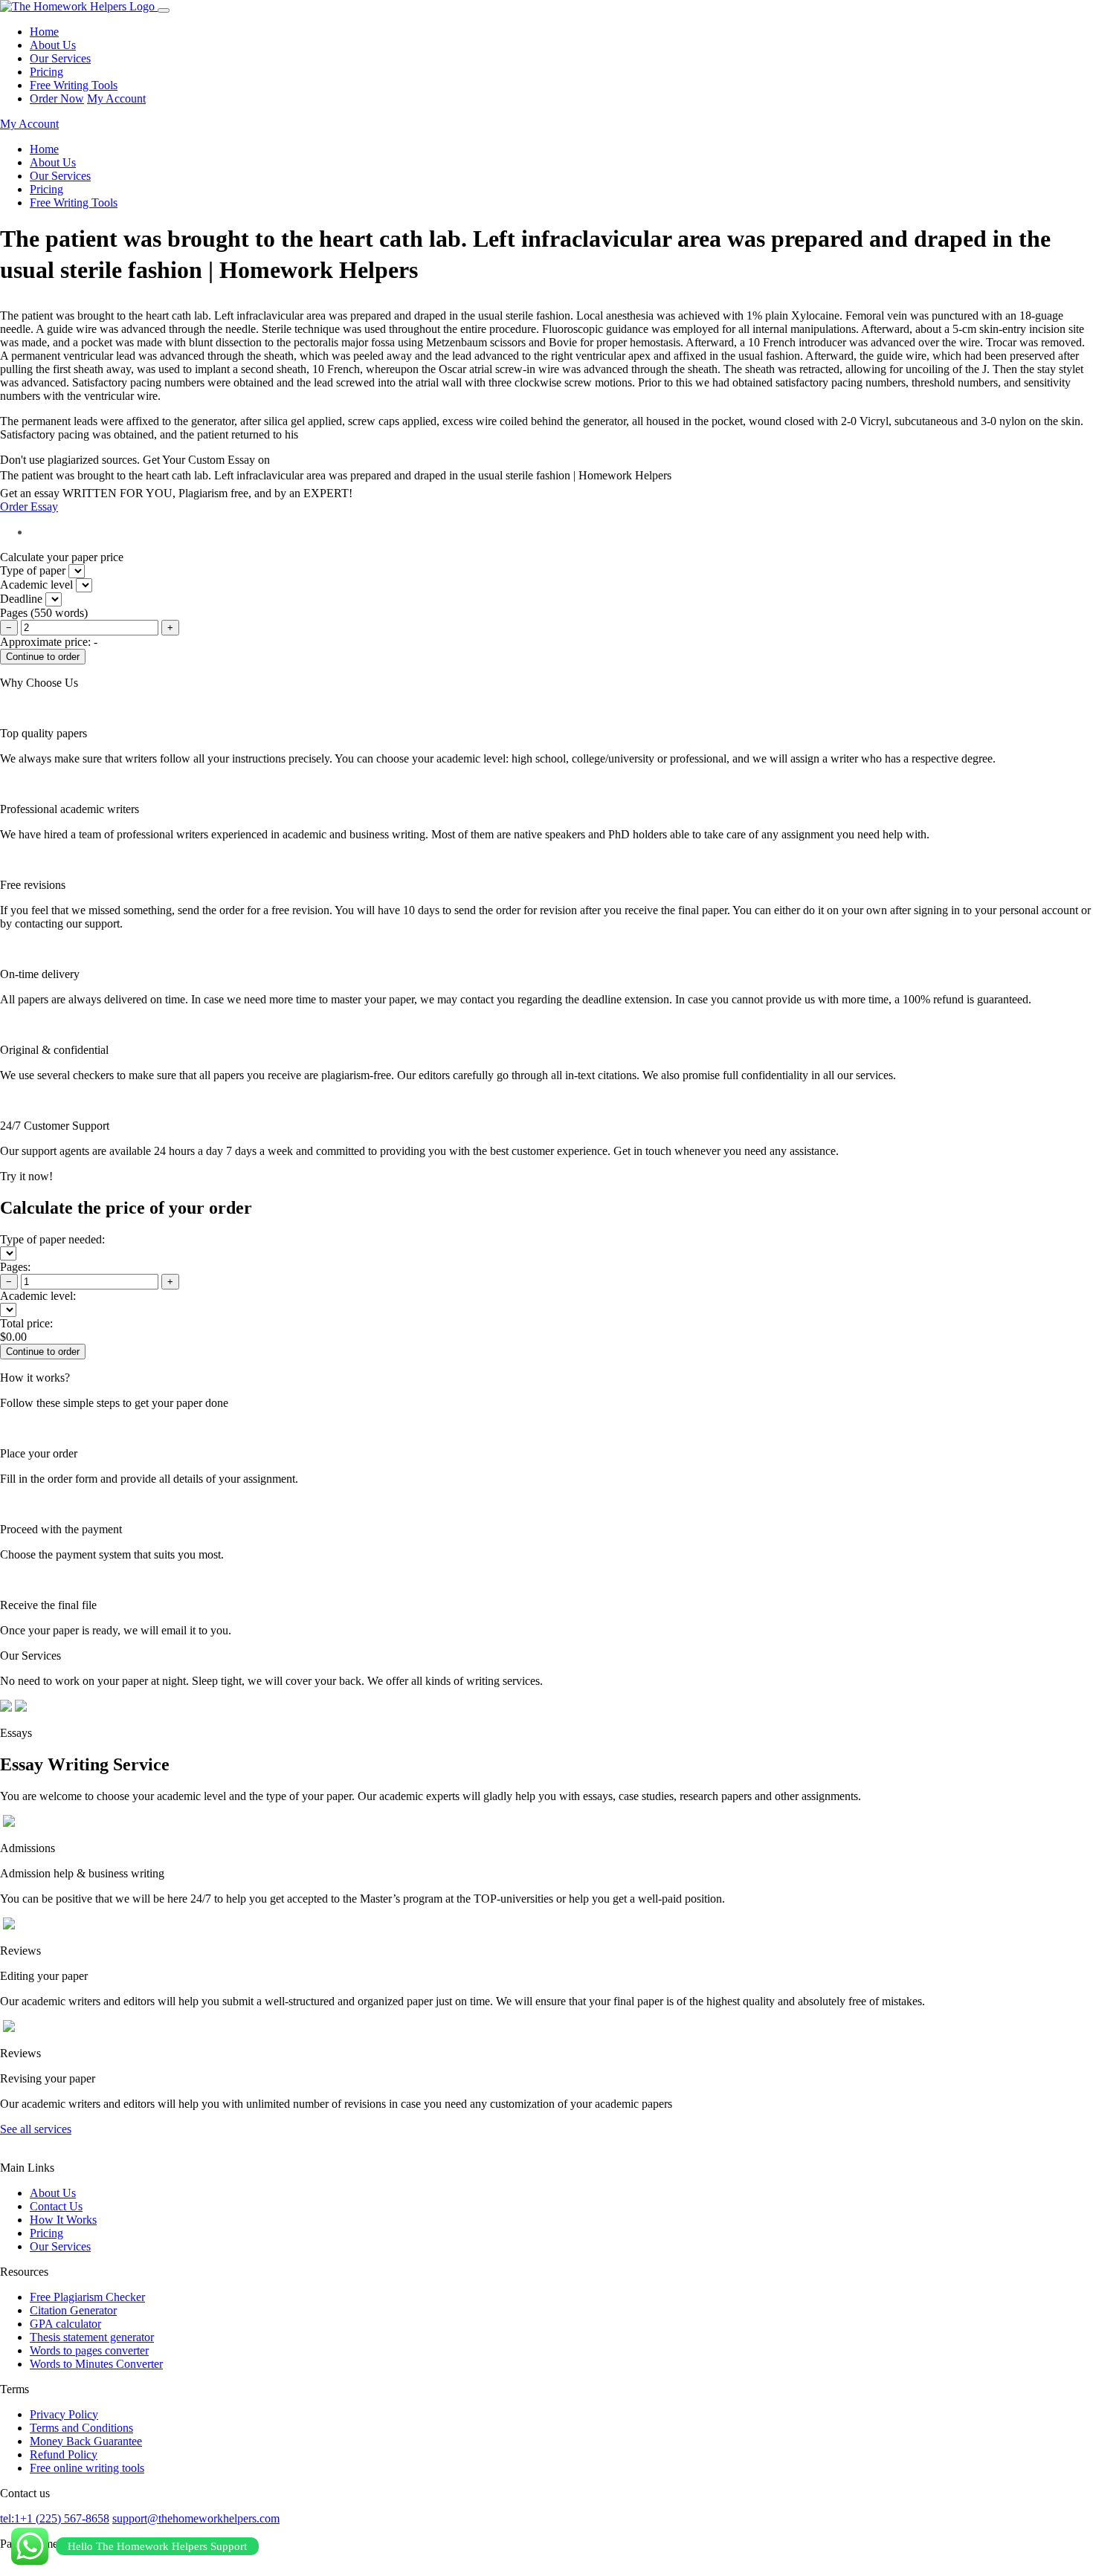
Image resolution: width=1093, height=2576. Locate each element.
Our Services (60, 58)
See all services (36, 2129)
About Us (53, 45)
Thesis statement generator (92, 2337)
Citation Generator (73, 2310)
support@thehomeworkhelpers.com (196, 2518)
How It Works (63, 2220)
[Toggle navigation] (164, 10)
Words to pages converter (89, 2350)
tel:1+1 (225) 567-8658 (55, 2518)
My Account (116, 98)
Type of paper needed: (52, 1239)
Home (44, 32)
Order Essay (29, 507)
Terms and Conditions (81, 2428)
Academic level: (38, 1296)
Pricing (46, 72)
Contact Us (56, 2206)
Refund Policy (64, 2454)
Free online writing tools (87, 2468)
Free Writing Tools (74, 85)
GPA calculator (65, 2324)
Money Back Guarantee (86, 2441)
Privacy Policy (64, 2414)
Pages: (15, 1267)
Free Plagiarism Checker (87, 2297)
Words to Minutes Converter (96, 2364)
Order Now (57, 98)
